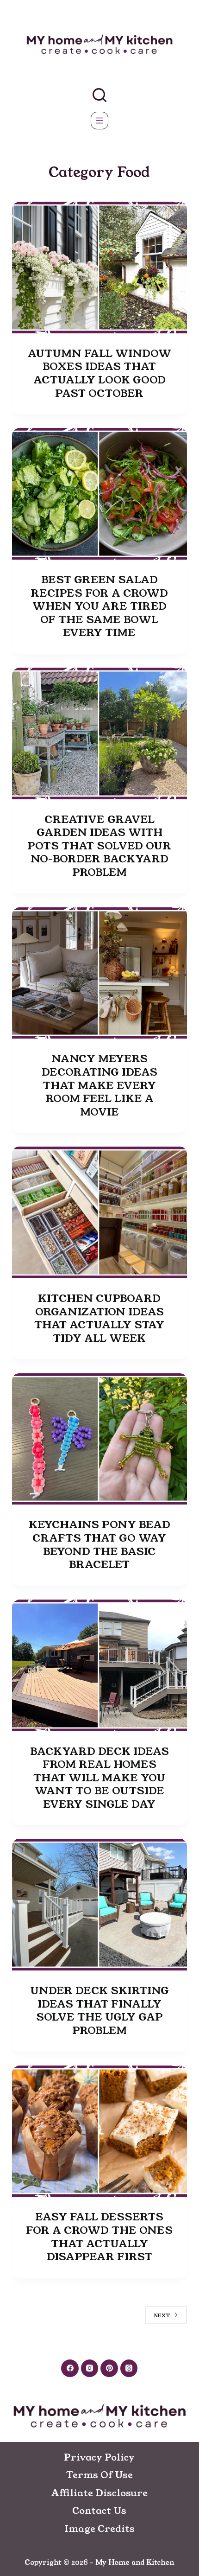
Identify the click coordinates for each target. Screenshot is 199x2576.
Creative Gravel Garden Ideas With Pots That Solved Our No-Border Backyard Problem (99, 846)
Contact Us (99, 2511)
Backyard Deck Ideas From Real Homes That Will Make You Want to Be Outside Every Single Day (99, 1778)
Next (162, 2315)
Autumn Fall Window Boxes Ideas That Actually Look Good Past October (99, 373)
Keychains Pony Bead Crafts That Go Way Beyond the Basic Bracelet (99, 1545)
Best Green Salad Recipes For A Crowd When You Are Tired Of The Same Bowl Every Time (99, 606)
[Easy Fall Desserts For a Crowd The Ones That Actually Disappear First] (99, 2131)
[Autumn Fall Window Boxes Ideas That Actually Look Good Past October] (99, 268)
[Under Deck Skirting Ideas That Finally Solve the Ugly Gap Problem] (99, 1905)
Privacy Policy (99, 2457)
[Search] (99, 95)
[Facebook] (70, 2368)
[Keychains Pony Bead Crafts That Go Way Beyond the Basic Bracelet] (99, 1439)
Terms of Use (99, 2475)
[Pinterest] (109, 2368)
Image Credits (99, 2529)
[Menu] (99, 121)
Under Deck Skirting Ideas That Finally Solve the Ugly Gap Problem (99, 2011)
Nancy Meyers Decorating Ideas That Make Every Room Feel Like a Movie (99, 1085)
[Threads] (129, 2368)
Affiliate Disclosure (99, 2493)
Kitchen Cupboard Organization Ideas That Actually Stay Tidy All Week (99, 1318)
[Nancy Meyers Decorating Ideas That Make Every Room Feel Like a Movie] (99, 973)
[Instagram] (90, 2368)
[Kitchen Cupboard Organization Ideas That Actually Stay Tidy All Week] (99, 1212)
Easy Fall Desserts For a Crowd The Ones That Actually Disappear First (99, 2237)
